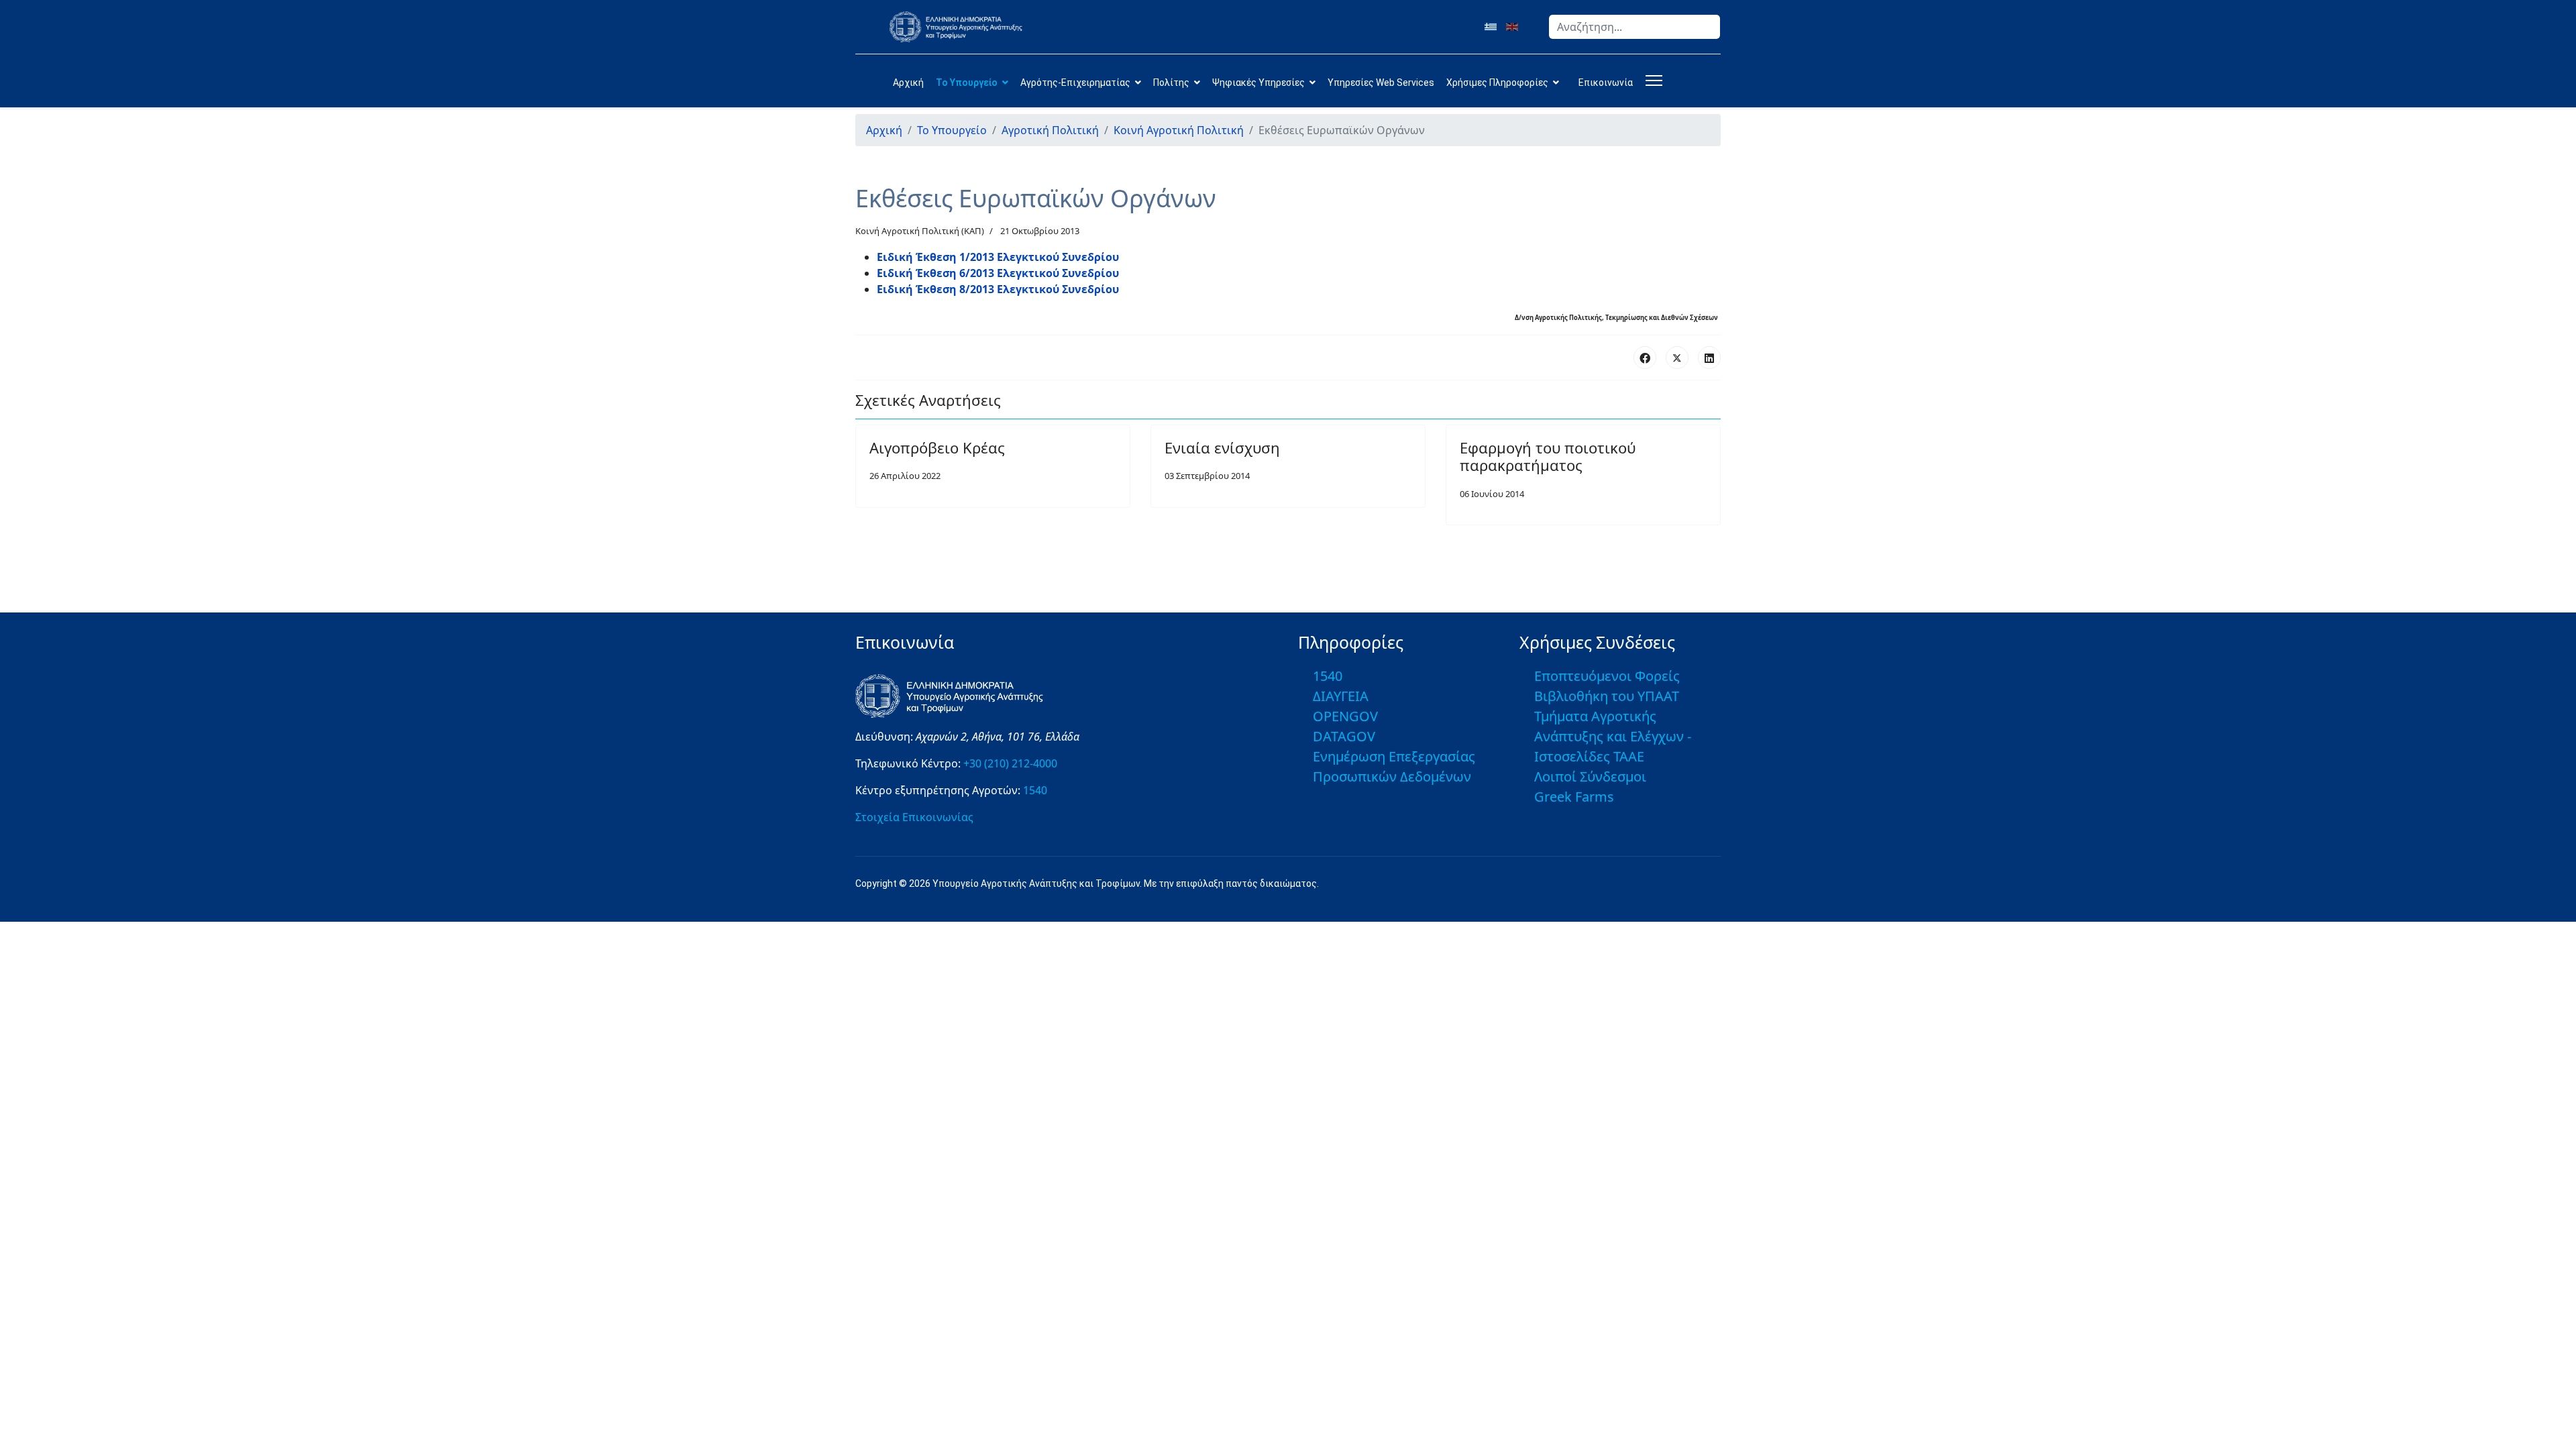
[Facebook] (1645, 358)
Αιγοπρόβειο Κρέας (937, 447)
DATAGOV (1344, 736)
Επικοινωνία (1606, 83)
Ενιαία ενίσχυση (1222, 447)
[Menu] (1651, 80)
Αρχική (908, 83)
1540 (1035, 790)
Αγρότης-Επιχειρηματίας (1075, 83)
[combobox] (1634, 27)
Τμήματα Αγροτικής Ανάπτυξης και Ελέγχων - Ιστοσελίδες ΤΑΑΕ (1613, 736)
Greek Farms (1574, 797)
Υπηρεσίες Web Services (1381, 83)
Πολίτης (1171, 83)
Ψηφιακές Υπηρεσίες (1258, 83)
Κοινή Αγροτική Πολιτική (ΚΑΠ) (920, 231)
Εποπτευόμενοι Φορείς (1607, 676)
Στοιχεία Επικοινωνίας (914, 817)
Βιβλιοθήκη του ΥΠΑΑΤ (1607, 696)
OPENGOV (1345, 716)
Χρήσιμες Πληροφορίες (1497, 83)
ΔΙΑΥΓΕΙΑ (1341, 696)
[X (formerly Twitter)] (1677, 358)
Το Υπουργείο (967, 83)
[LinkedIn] (1709, 358)
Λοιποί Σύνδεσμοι (1590, 776)
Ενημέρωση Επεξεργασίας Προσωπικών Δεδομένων (1394, 766)
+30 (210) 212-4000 (1010, 763)
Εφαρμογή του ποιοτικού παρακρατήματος (1548, 456)
